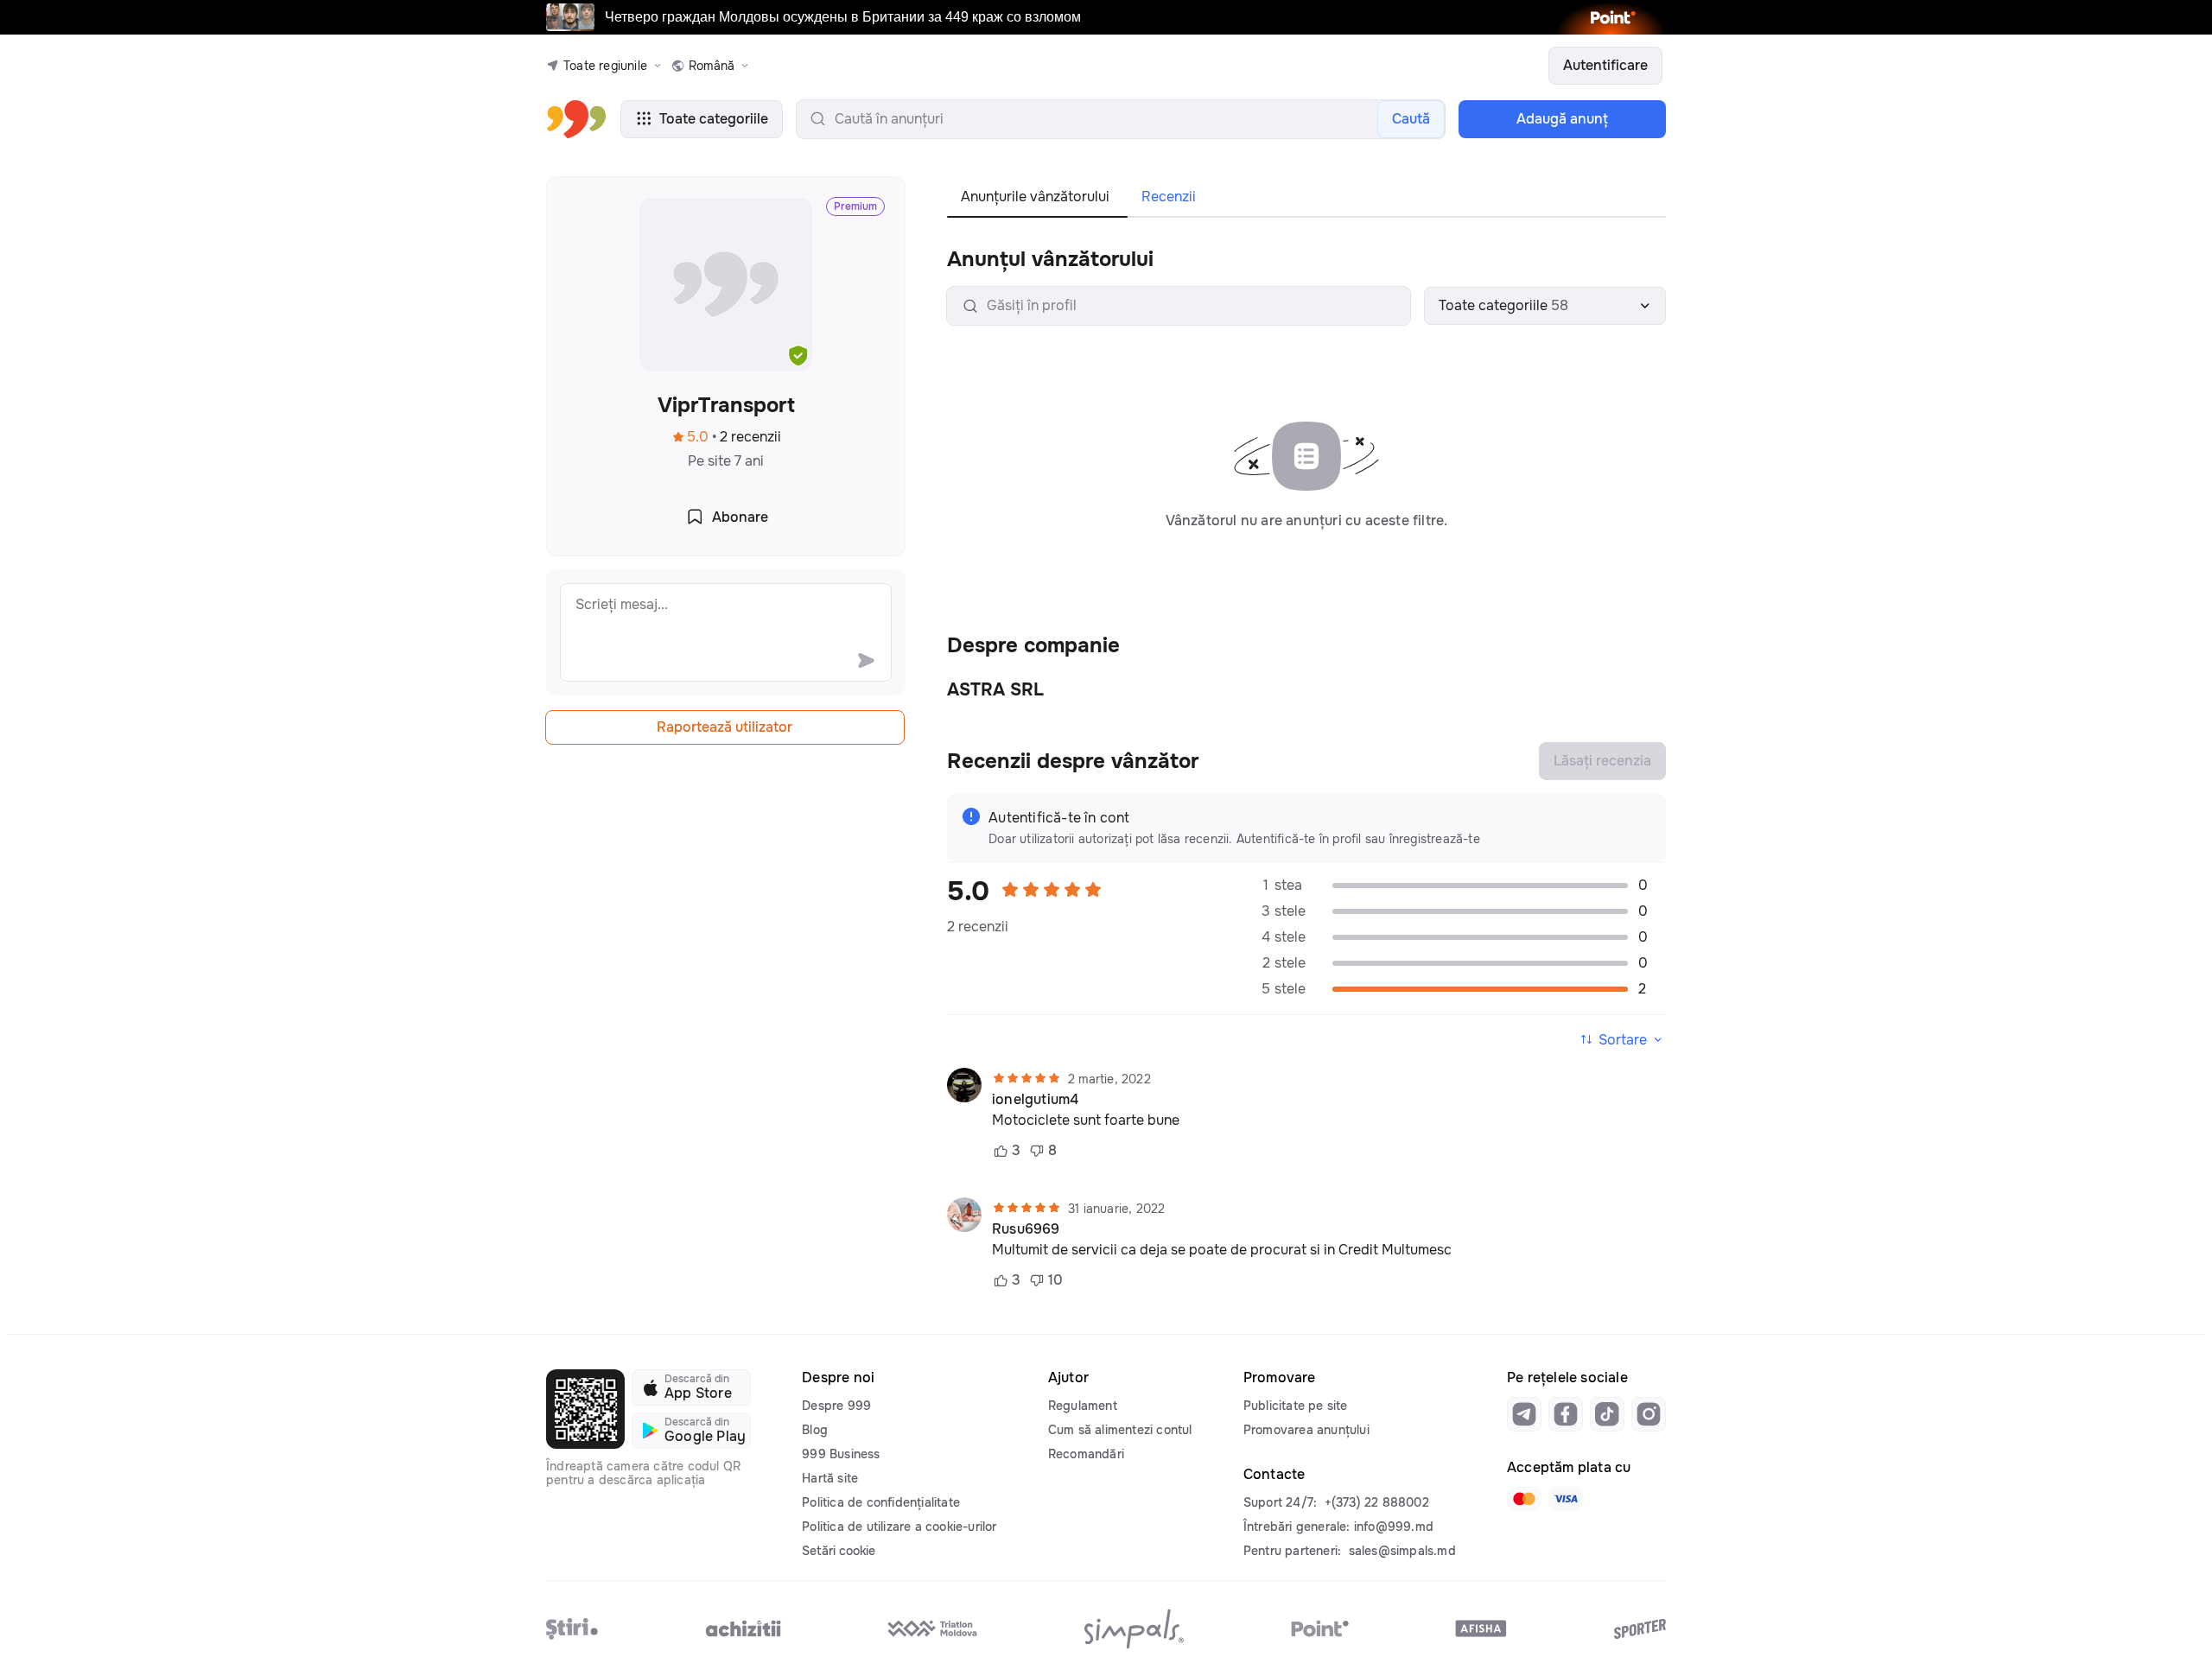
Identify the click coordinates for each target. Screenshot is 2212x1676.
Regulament (1083, 1406)
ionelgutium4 (1035, 1100)
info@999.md (1394, 1527)
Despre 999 (836, 1406)
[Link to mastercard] (1524, 1499)
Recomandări (1086, 1454)
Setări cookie (839, 1551)
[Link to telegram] (1524, 1414)
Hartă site (830, 1478)
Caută (1411, 119)
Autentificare (1605, 65)
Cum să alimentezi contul (1120, 1430)
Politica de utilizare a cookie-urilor (899, 1527)
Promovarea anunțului (1306, 1430)
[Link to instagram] (1649, 1414)
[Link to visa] (1566, 1499)
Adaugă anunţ (1562, 119)
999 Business (841, 1454)
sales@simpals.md (1402, 1551)
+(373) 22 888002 (1377, 1502)
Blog (815, 1430)
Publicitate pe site (1296, 1406)
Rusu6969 (1026, 1229)
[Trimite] (866, 660)
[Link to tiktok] (1607, 1414)
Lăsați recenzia (1602, 761)
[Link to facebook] (1566, 1414)
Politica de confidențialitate (881, 1502)
